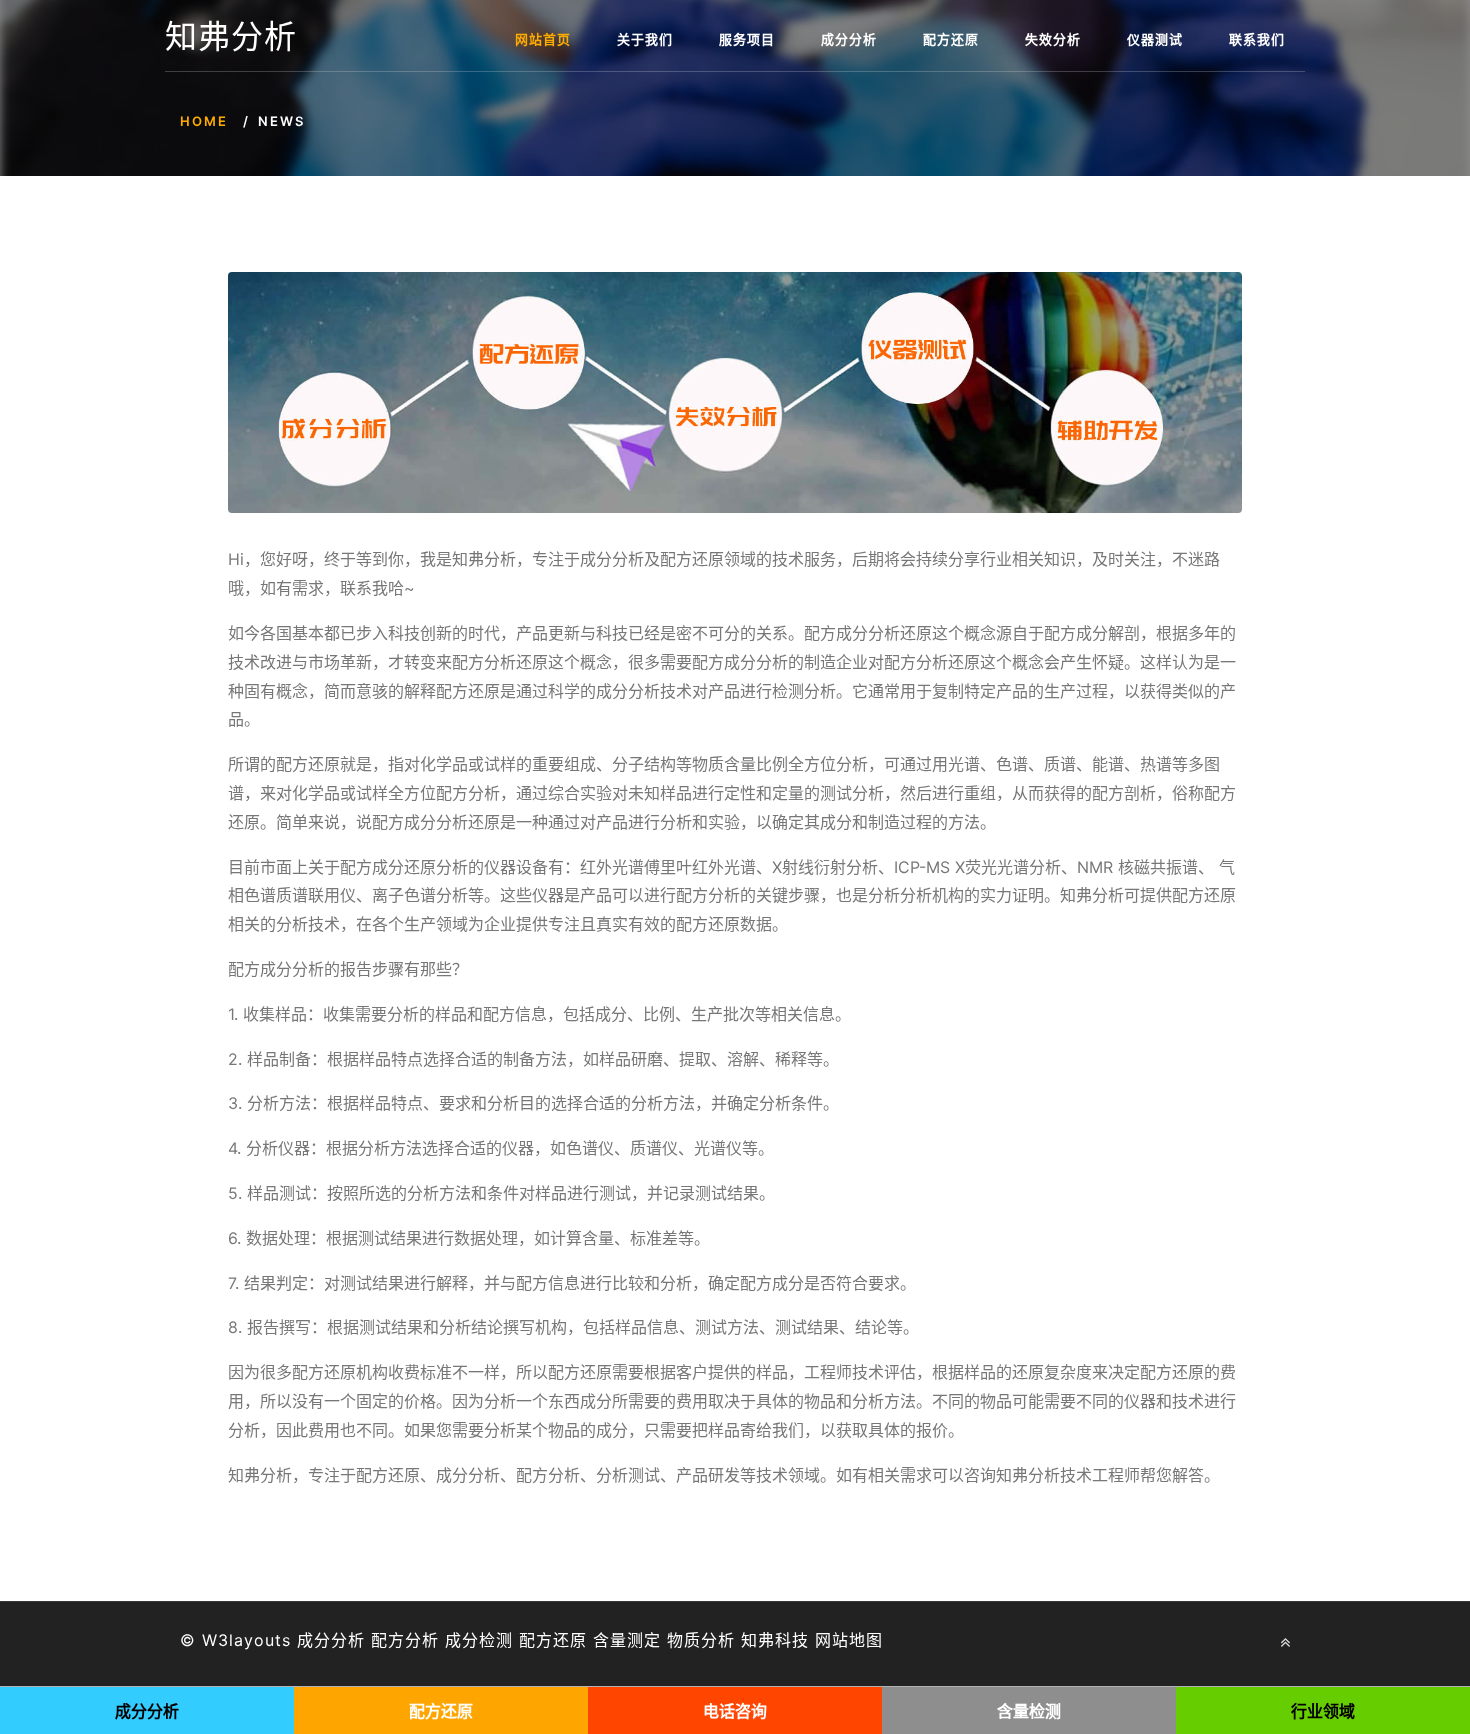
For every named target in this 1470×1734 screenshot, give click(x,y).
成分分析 (849, 39)
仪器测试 (1155, 39)
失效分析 (1053, 39)
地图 (866, 1640)
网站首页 (543, 39)
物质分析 (701, 1640)
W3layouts (246, 1640)
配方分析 (405, 1640)
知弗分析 (231, 37)
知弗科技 (775, 1640)
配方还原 (951, 39)
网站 (832, 1640)
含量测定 (627, 1640)
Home (204, 121)
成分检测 (479, 1640)
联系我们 (1257, 39)
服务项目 (747, 39)
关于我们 (645, 39)
